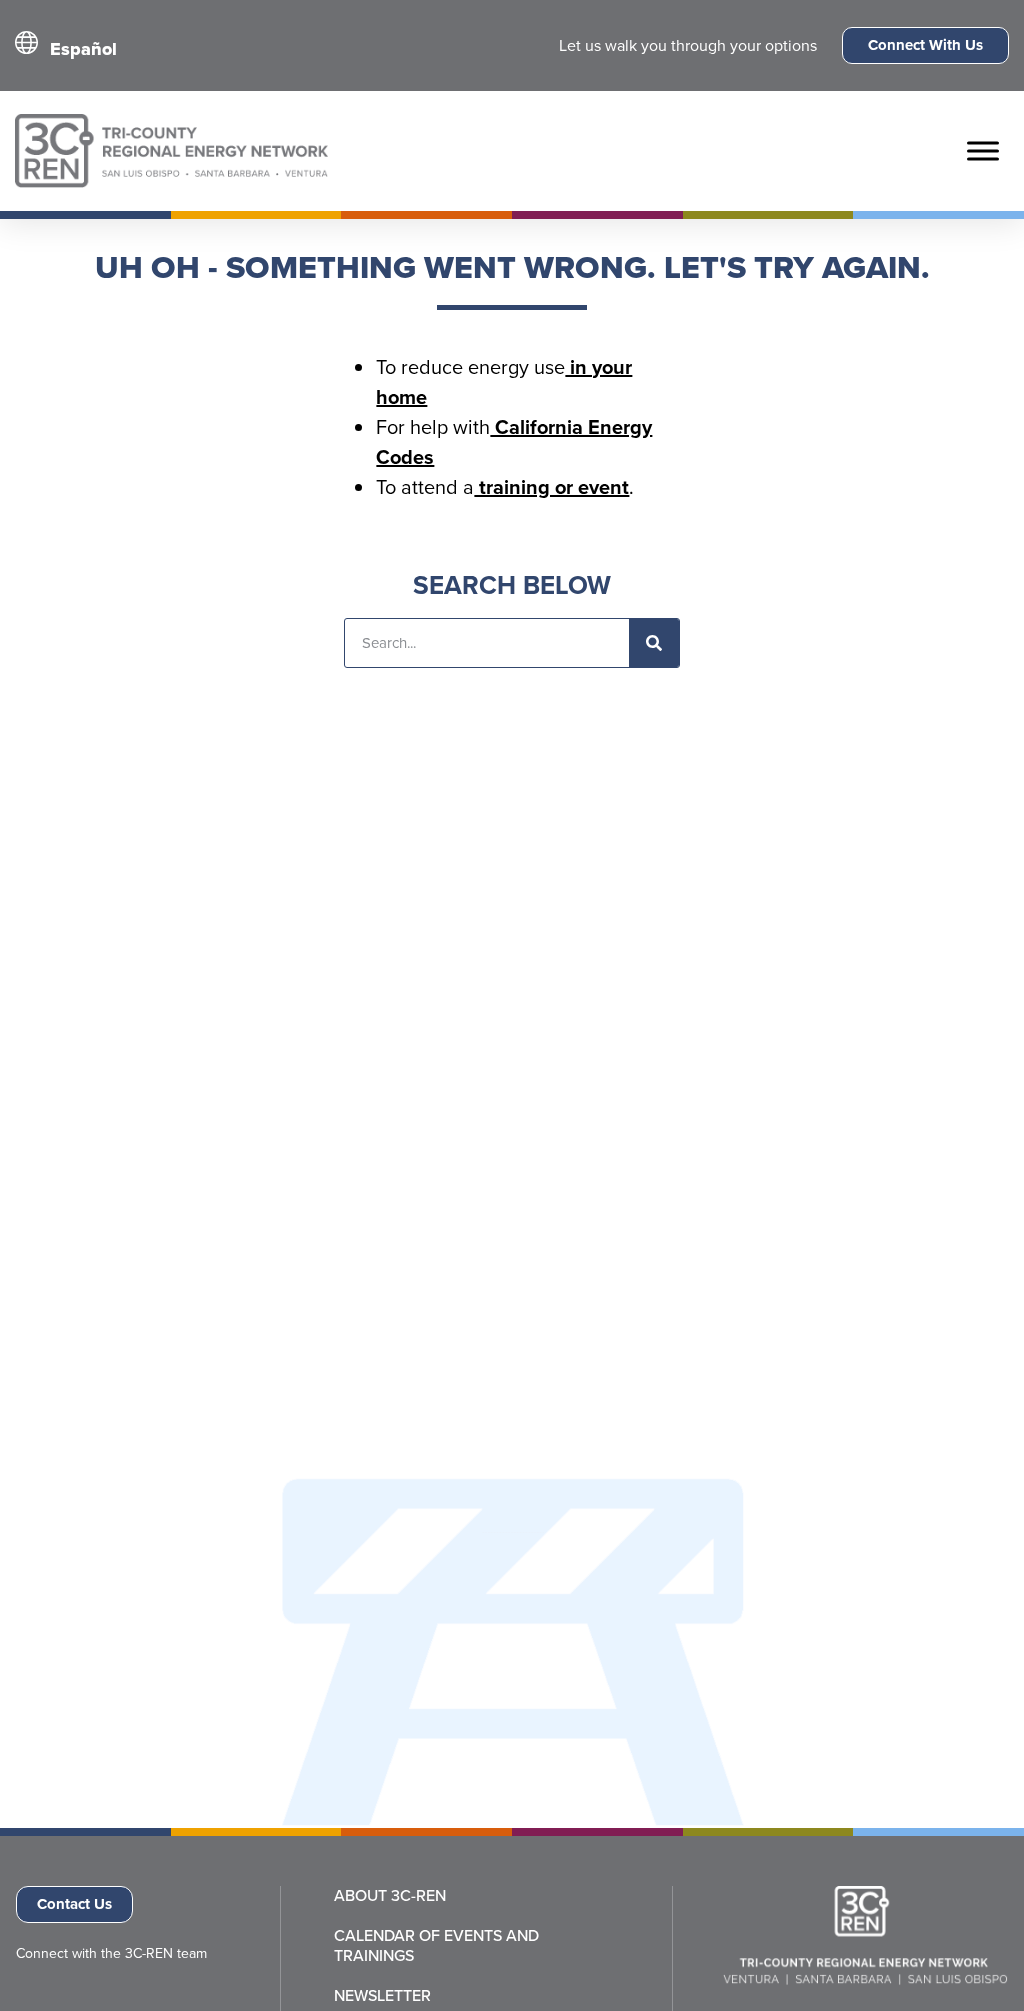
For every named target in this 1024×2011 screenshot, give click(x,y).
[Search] (654, 643)
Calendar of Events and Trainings (436, 1946)
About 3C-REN (390, 1896)
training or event (551, 487)
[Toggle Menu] (983, 151)
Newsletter (382, 1996)
